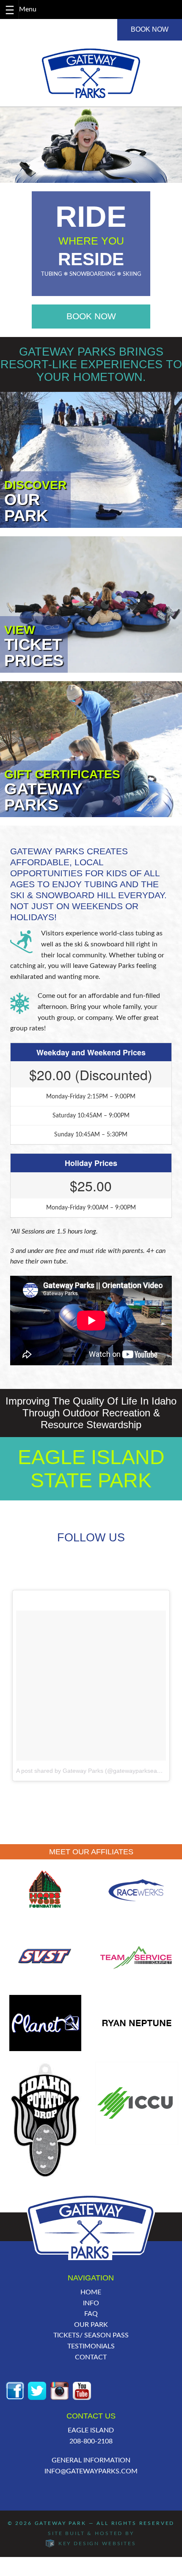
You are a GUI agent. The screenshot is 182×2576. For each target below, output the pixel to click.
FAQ (91, 2314)
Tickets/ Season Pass (91, 2335)
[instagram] (59, 2390)
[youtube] (82, 2390)
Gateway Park (61, 2523)
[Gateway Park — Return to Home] (91, 73)
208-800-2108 (91, 2441)
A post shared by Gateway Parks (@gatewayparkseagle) (92, 1771)
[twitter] (37, 2390)
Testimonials (91, 2346)
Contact (91, 2357)
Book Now (91, 316)
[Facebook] (15, 2390)
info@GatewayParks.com (91, 2471)
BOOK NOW (150, 29)
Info (91, 2303)
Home (91, 2292)
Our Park (91, 2325)
